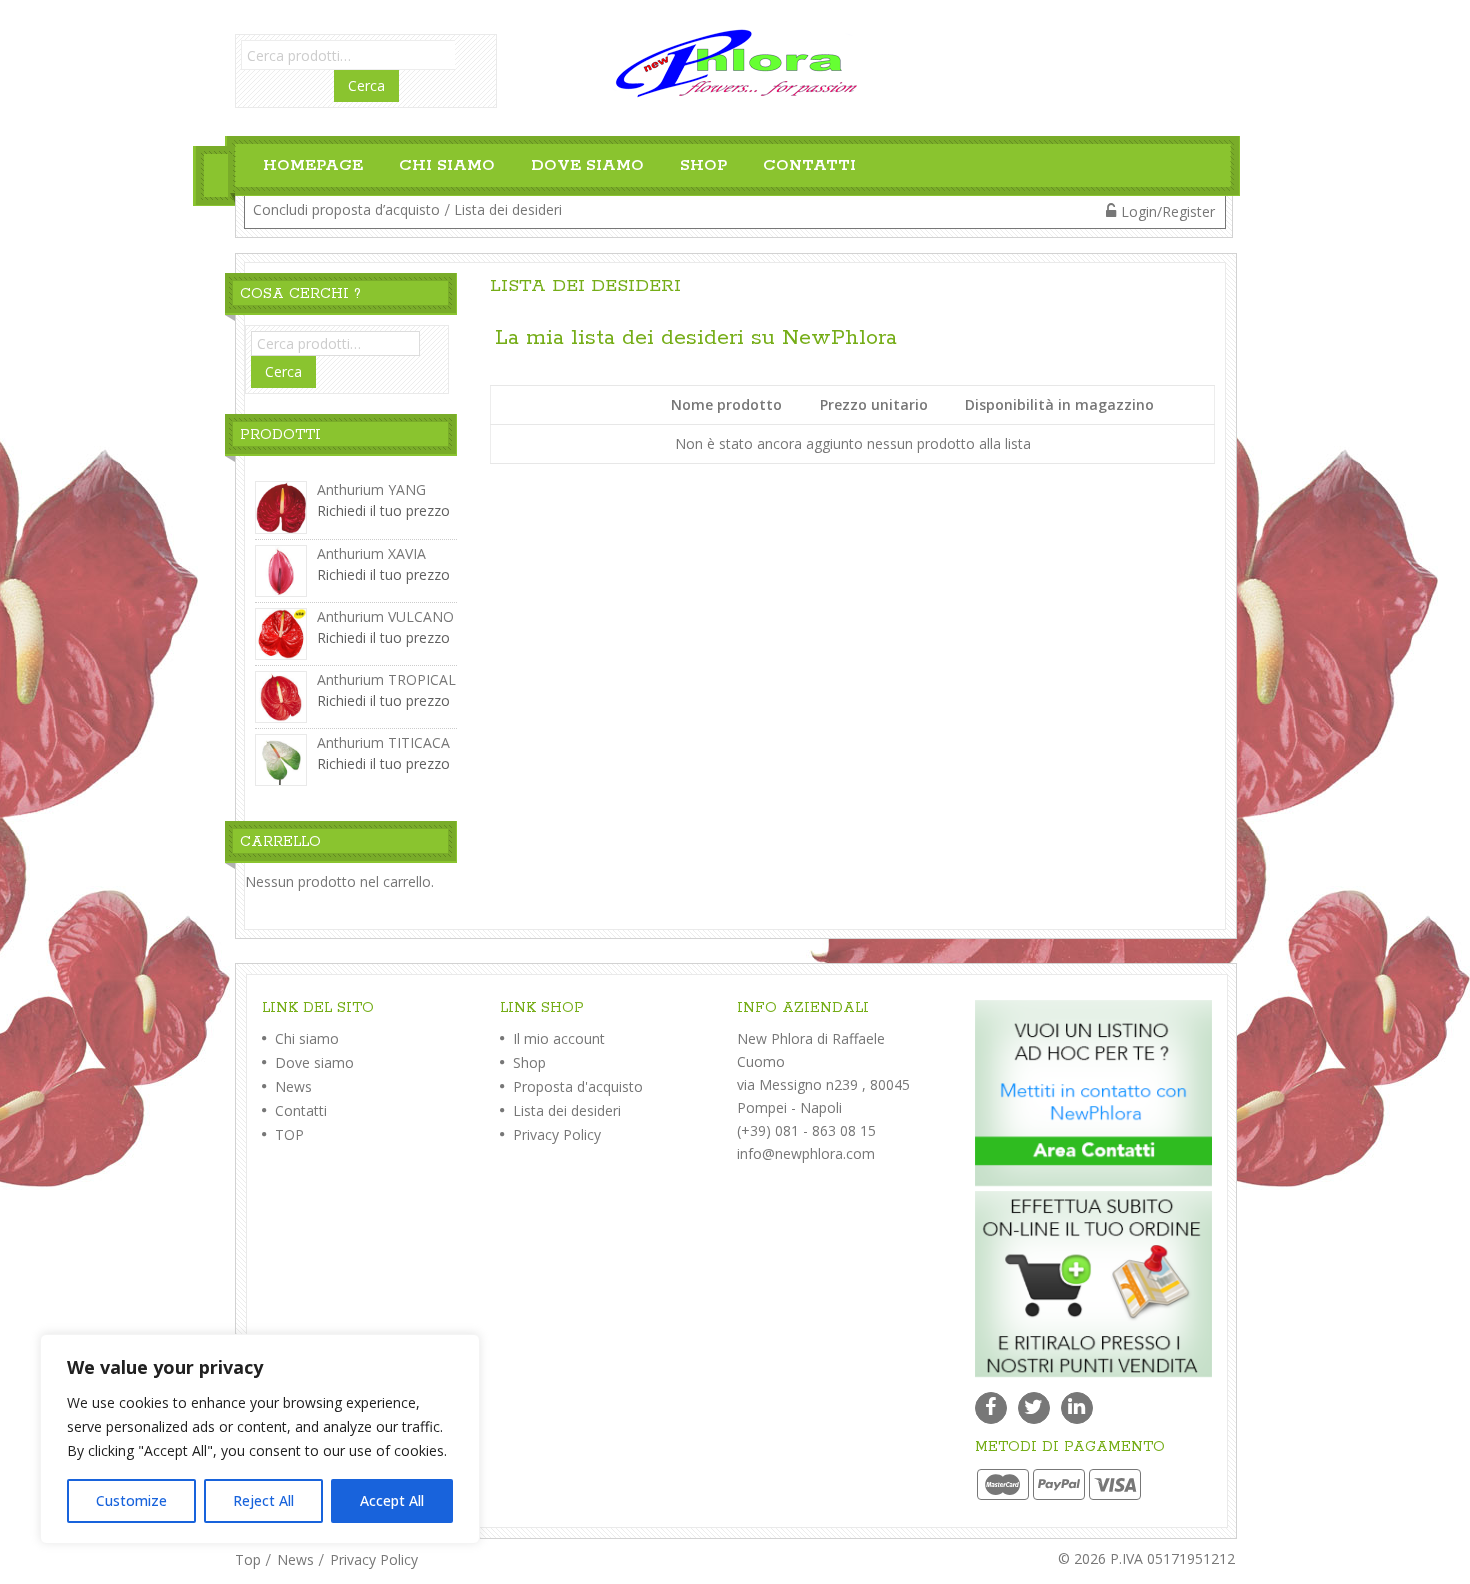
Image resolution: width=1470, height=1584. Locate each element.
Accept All (392, 1500)
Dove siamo (587, 165)
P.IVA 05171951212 (1172, 1558)
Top (248, 1559)
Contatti (809, 165)
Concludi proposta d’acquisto (346, 209)
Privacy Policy (555, 1134)
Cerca (366, 85)
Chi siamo (447, 165)
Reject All (263, 1500)
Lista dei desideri (508, 209)
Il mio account (557, 1038)
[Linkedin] (1077, 1408)
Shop (703, 165)
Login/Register (1168, 211)
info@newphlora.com (806, 1153)
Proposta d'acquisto (576, 1086)
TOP (287, 1134)
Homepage (313, 165)
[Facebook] (991, 1408)
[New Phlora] (735, 61)
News (291, 1086)
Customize (131, 1500)
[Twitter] (1034, 1408)
